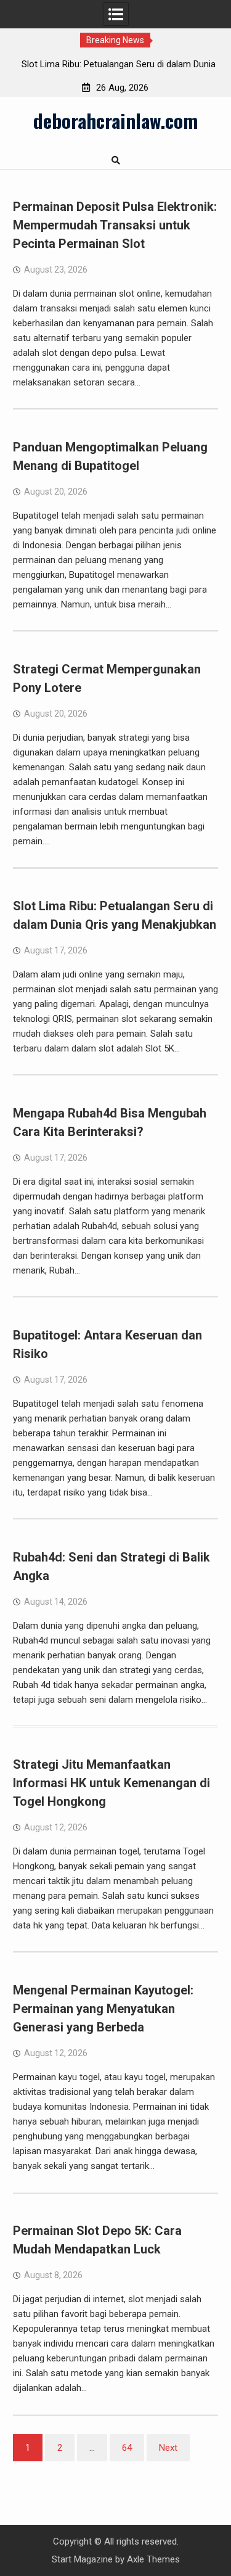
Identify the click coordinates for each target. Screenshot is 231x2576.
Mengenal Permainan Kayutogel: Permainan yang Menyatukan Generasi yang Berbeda (103, 2009)
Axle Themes (153, 2559)
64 (127, 2448)
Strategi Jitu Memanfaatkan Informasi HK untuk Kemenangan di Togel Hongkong (111, 1783)
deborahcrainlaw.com (115, 120)
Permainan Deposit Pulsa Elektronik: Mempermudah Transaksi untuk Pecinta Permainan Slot (115, 225)
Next (168, 2448)
